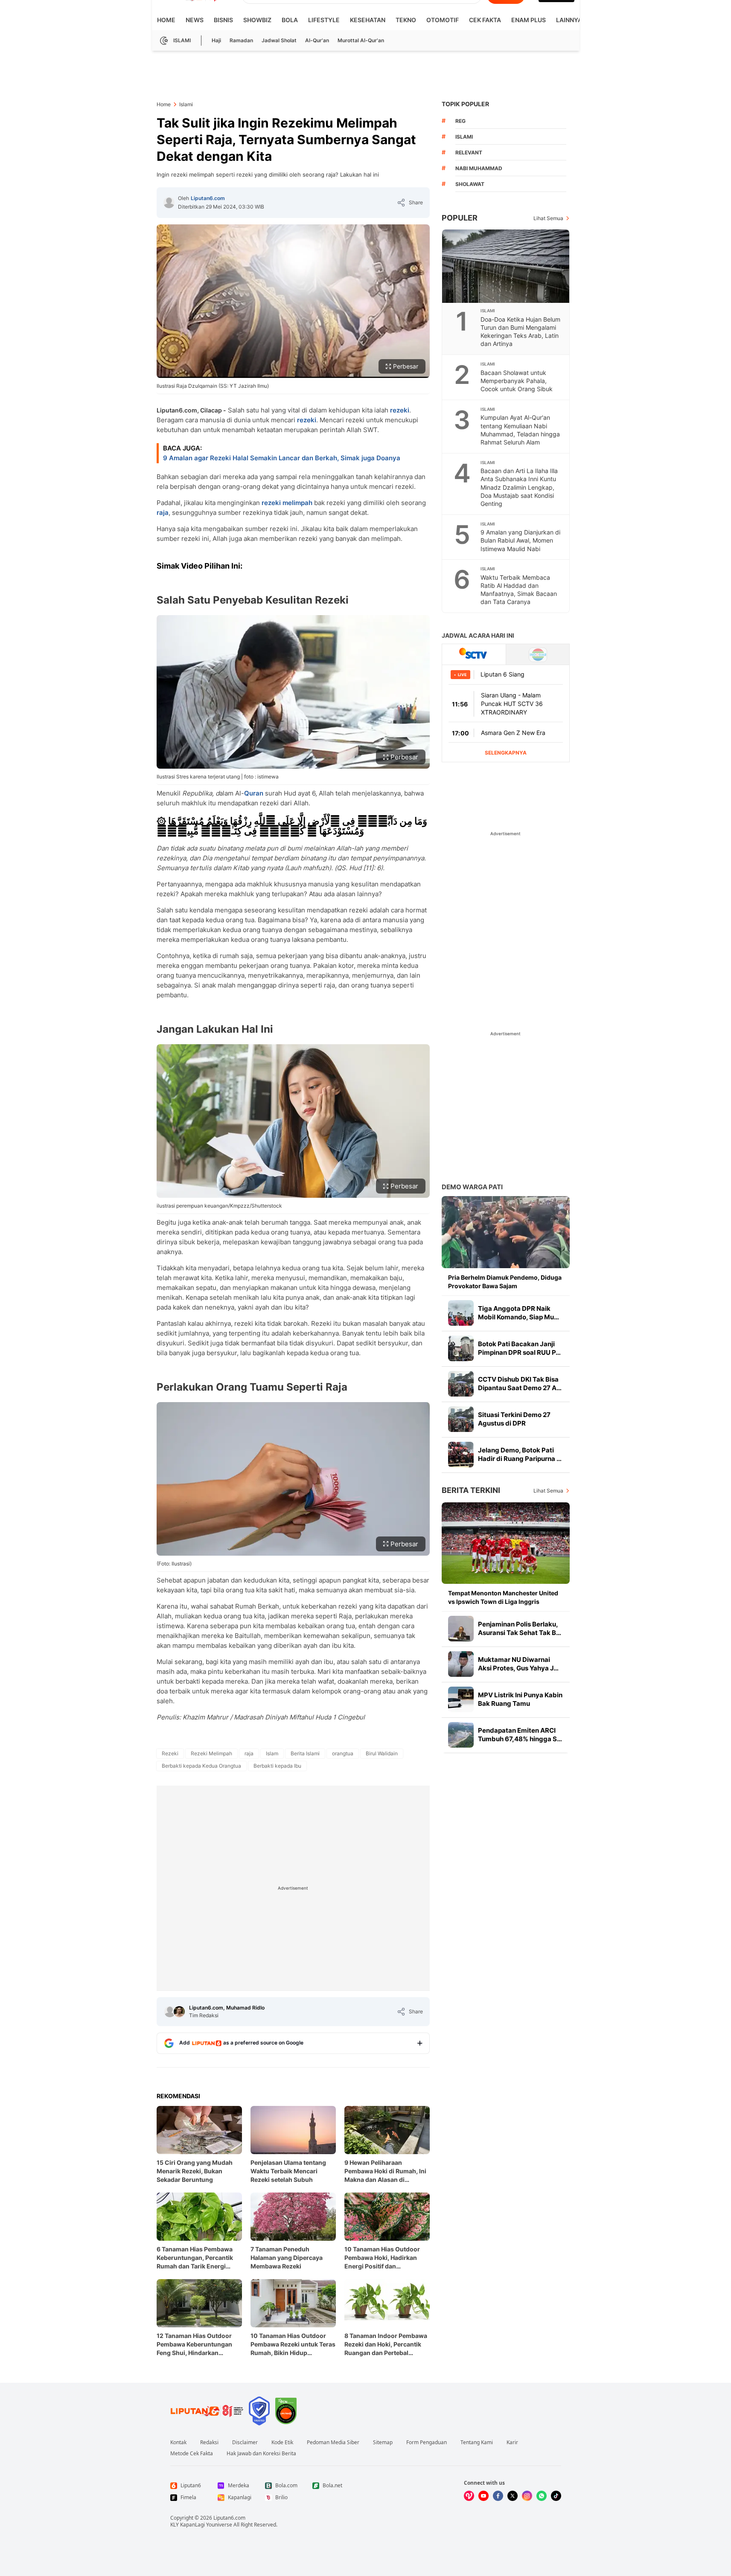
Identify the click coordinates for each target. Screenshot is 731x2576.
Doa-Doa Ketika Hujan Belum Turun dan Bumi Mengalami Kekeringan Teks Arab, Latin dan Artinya (520, 331)
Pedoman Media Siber (333, 2442)
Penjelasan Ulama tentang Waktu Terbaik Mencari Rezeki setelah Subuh (288, 2171)
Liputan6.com (208, 198)
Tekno (406, 20)
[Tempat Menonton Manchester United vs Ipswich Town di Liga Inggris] (506, 1543)
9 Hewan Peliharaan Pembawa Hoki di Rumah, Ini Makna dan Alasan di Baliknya (385, 2171)
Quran (254, 793)
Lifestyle (324, 20)
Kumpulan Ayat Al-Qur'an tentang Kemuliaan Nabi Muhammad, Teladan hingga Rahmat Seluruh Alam (520, 430)
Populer (460, 218)
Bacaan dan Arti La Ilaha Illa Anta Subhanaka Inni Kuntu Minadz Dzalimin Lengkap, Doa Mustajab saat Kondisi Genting (519, 487)
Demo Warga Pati (472, 1187)
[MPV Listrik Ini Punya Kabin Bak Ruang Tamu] (461, 1699)
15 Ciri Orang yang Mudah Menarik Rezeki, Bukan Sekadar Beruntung (195, 2171)
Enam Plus (529, 20)
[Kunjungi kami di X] (513, 2496)
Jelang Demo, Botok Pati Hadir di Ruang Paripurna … (520, 1454)
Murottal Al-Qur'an (361, 40)
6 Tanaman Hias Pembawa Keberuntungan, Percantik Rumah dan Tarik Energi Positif (195, 2258)
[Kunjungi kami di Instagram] (527, 2496)
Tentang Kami (477, 2442)
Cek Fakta (485, 20)
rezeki (400, 410)
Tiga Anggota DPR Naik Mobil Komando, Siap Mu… (518, 1313)
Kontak (178, 2442)
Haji (216, 40)
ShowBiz (257, 20)
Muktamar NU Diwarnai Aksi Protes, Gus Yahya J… (518, 1664)
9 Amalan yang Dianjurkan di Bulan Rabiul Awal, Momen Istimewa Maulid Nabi (520, 540)
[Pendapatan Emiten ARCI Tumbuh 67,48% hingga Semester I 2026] (461, 1735)
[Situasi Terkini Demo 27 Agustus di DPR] (461, 1419)
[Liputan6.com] (169, 203)
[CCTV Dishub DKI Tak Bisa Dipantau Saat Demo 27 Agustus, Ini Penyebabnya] (461, 1384)
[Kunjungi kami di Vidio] (469, 2496)
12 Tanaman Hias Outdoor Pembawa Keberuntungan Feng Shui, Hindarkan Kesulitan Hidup (194, 2345)
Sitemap (383, 2442)
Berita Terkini (471, 1490)
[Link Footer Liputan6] (207, 2411)
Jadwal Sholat (279, 40)
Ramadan (241, 40)
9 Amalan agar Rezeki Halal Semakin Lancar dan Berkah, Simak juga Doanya (282, 458)
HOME (166, 20)
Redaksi (209, 2442)
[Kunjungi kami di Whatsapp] (542, 2496)
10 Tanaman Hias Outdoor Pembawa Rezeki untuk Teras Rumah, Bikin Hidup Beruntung (293, 2345)
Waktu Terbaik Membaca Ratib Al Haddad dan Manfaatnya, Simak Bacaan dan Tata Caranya (519, 590)
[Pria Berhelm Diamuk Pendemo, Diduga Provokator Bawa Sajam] (506, 1232)
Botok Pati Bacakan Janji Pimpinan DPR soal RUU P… (519, 1348)
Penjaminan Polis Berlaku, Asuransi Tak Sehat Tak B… (520, 1628)
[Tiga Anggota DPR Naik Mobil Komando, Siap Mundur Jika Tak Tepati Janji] (461, 1313)
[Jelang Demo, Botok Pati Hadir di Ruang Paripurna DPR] (461, 1455)
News (195, 20)
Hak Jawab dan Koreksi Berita (261, 2454)
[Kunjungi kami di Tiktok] (556, 2496)
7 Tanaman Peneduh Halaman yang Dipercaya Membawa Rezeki (287, 2258)
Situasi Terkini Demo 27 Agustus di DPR (514, 1419)
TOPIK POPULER (465, 104)
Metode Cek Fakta (192, 2454)
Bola (290, 20)
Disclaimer (245, 2442)
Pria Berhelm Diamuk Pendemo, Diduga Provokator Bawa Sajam (505, 1282)
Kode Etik (282, 2442)
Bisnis (223, 20)
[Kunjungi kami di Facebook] (498, 2496)
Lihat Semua (548, 218)
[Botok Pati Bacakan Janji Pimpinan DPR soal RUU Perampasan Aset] (461, 1348)
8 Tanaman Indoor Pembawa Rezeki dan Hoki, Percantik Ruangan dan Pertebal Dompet (386, 2345)
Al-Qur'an (317, 40)
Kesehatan (368, 20)
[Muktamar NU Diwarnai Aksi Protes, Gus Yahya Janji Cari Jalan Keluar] (461, 1664)
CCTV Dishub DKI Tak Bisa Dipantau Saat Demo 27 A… (520, 1384)
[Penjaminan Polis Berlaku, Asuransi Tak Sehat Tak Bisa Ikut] (461, 1629)
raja (163, 513)
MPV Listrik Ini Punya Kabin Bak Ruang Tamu (520, 1699)
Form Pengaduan (427, 2442)
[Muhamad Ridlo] (179, 2012)
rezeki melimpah (287, 503)
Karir (512, 2442)
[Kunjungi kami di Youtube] (483, 2496)
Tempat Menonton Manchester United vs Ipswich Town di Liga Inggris (503, 1597)
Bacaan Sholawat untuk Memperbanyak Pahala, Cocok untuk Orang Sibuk (517, 381)
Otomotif (443, 20)
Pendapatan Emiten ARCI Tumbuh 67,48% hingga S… (520, 1735)
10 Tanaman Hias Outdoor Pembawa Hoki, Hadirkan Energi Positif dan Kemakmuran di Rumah (382, 2258)
